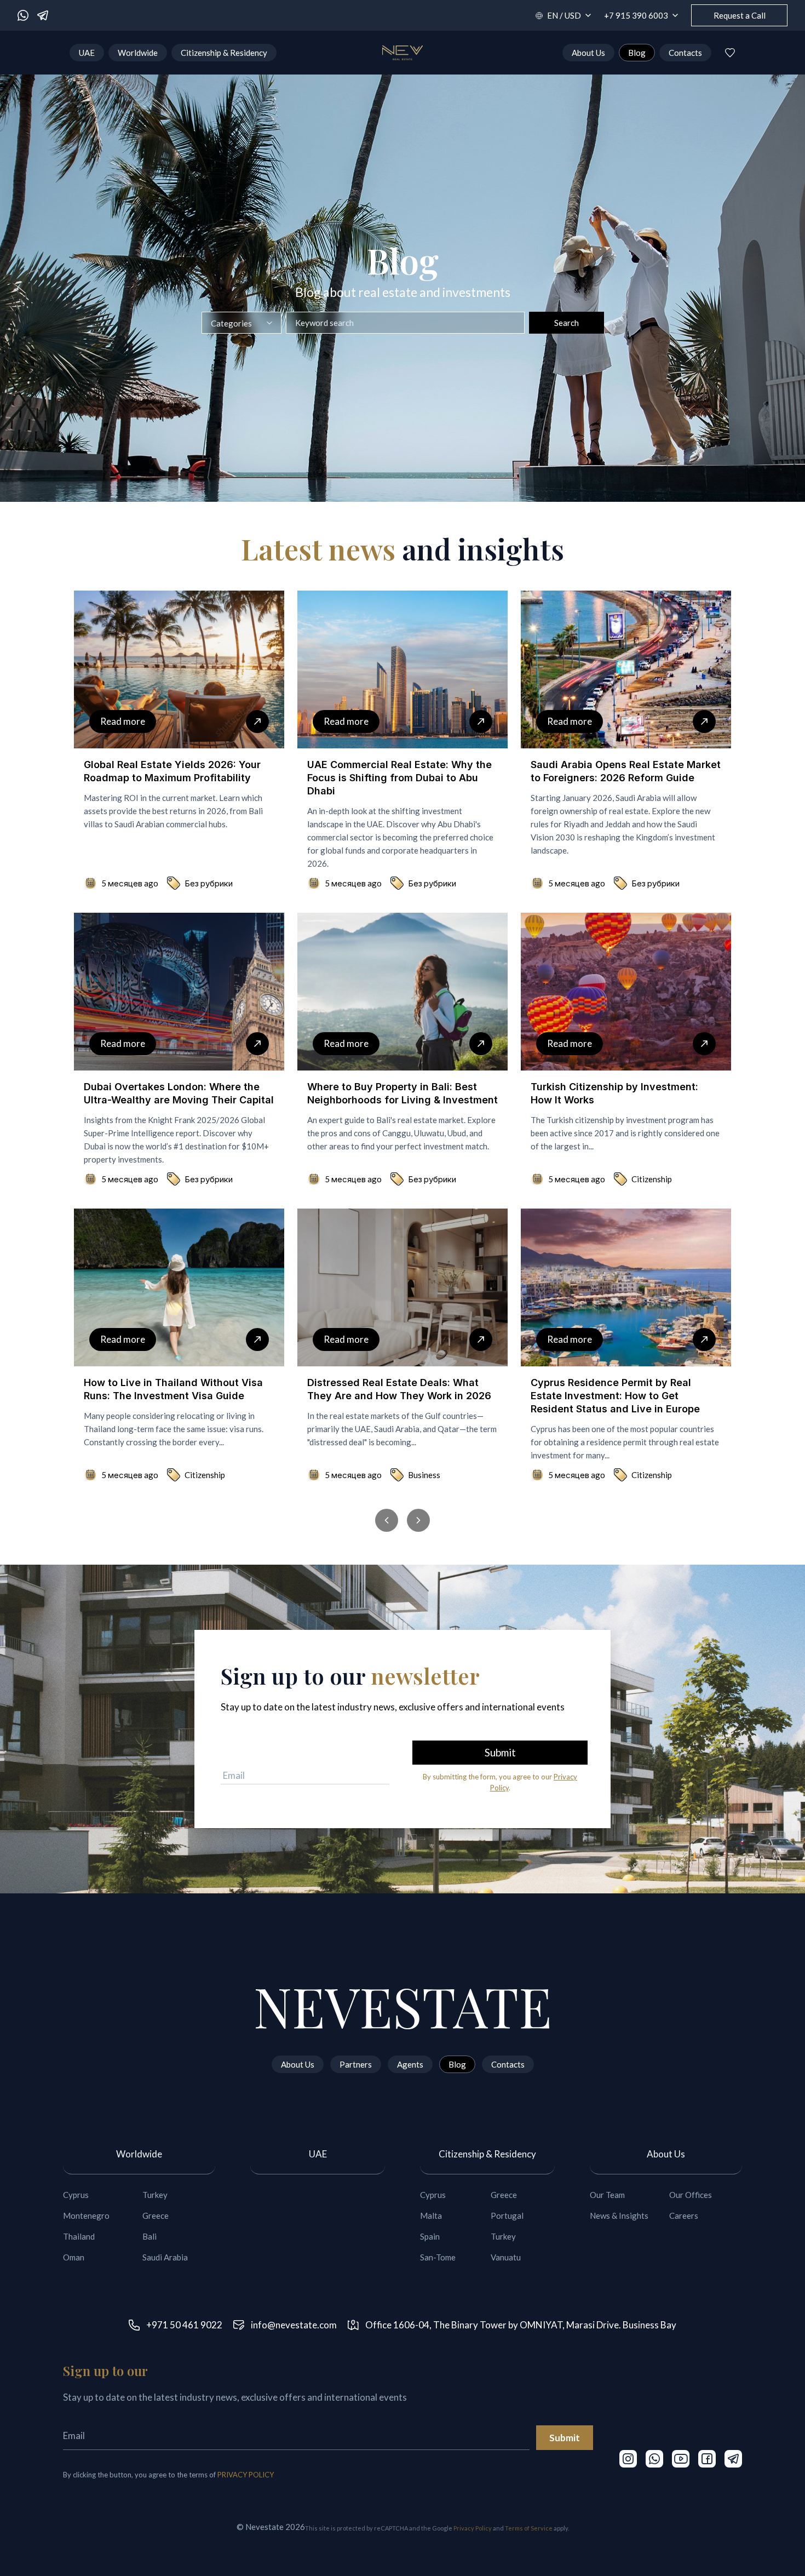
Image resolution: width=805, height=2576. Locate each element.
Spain (430, 2236)
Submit (565, 2438)
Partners (356, 2064)
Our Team (607, 2195)
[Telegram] (43, 15)
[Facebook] (707, 2459)
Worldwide (138, 53)
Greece (156, 2216)
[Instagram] (628, 2459)
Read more (123, 721)
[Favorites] (730, 53)
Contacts (685, 53)
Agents (410, 2064)
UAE (87, 53)
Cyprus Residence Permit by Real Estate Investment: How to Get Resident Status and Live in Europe (615, 1396)
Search (567, 323)
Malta (431, 2216)
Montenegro (86, 2216)
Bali (150, 2236)
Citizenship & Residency (224, 53)
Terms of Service (529, 2528)
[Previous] (387, 1520)
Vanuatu (506, 2257)
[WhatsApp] (23, 15)
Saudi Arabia (165, 2257)
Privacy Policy (473, 2528)
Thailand (79, 2236)
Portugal (507, 2216)
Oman (74, 2257)
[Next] (418, 1520)
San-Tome (438, 2257)
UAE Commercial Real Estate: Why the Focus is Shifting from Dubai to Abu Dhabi (399, 778)
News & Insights (619, 2216)
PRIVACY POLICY (246, 2475)
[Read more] (257, 722)
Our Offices (691, 2195)
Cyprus (76, 2195)
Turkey (155, 2195)
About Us (588, 53)
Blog (637, 53)
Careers (684, 2216)
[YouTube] (681, 2459)
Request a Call (740, 15)
